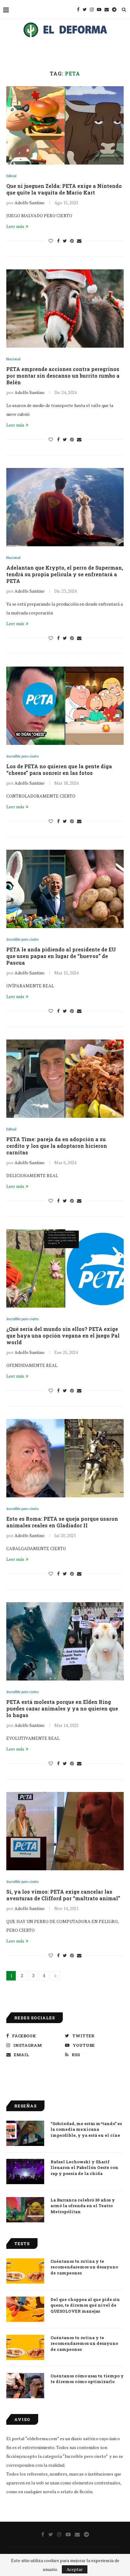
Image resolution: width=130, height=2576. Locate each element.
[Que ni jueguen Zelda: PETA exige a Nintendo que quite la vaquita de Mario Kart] (65, 125)
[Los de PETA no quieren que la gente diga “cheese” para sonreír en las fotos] (65, 706)
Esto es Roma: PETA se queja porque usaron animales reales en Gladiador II (62, 1522)
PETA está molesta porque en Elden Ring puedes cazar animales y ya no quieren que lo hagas (62, 1708)
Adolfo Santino (30, 203)
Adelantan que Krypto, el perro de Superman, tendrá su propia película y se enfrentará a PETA (65, 574)
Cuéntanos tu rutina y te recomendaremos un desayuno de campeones (84, 2267)
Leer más (15, 226)
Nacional (13, 359)
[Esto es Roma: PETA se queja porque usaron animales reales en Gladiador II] (65, 1458)
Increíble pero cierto (22, 756)
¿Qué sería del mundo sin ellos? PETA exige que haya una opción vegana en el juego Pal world (63, 1336)
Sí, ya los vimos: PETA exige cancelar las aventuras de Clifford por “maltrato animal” (63, 1895)
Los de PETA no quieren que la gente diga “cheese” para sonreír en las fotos (59, 770)
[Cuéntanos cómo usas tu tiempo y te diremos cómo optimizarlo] (25, 2386)
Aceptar (75, 2569)
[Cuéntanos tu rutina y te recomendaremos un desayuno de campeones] (25, 2271)
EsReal (11, 176)
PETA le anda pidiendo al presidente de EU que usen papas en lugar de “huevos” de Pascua (61, 956)
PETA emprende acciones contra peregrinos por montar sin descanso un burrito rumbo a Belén (63, 376)
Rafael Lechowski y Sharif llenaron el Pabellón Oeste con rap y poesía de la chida (84, 2167)
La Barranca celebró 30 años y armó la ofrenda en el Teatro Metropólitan (83, 2206)
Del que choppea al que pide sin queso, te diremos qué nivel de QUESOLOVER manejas (85, 2305)
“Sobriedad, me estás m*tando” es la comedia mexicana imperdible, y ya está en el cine (86, 2129)
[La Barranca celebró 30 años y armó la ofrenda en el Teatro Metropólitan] (25, 2210)
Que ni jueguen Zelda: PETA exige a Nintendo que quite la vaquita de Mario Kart (64, 189)
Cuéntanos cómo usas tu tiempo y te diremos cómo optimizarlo (87, 2379)
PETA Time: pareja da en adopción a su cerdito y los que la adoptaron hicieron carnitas (57, 1146)
